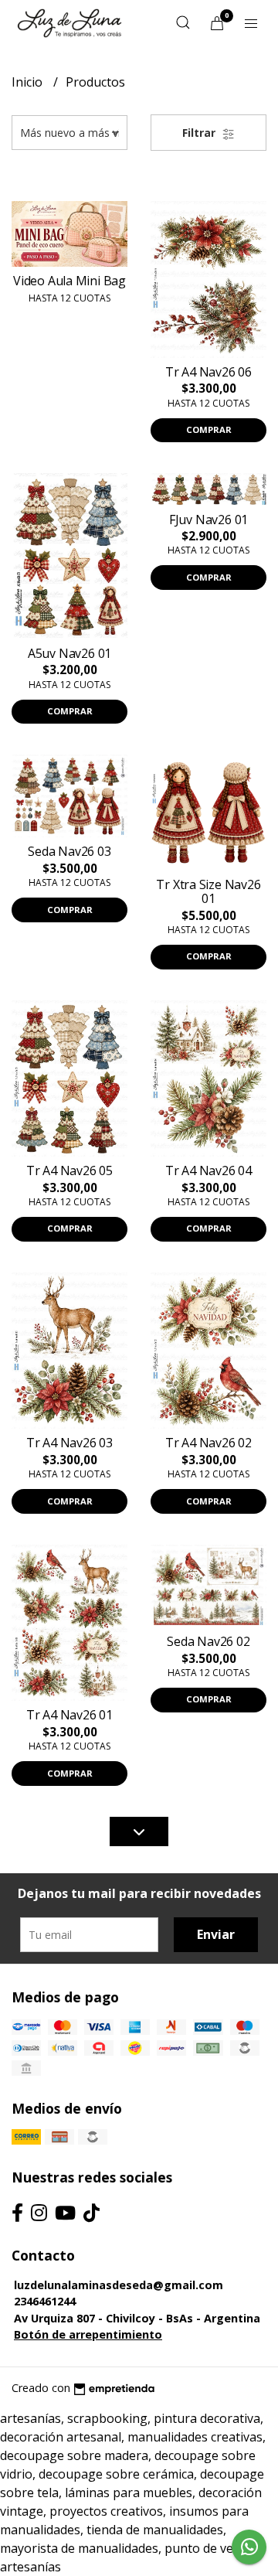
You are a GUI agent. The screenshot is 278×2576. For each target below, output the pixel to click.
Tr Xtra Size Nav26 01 (208, 891)
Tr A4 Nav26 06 (208, 372)
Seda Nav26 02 (208, 1641)
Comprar (209, 429)
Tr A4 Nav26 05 (69, 1170)
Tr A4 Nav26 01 (69, 1715)
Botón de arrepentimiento (88, 2334)
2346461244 (45, 2301)
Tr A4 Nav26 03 (69, 1443)
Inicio (29, 82)
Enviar (216, 1934)
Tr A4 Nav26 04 (208, 1170)
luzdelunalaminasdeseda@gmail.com (119, 2285)
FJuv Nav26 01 (208, 520)
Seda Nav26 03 (69, 851)
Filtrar (200, 133)
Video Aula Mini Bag (69, 281)
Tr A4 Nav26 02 (208, 1443)
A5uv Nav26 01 (69, 653)
